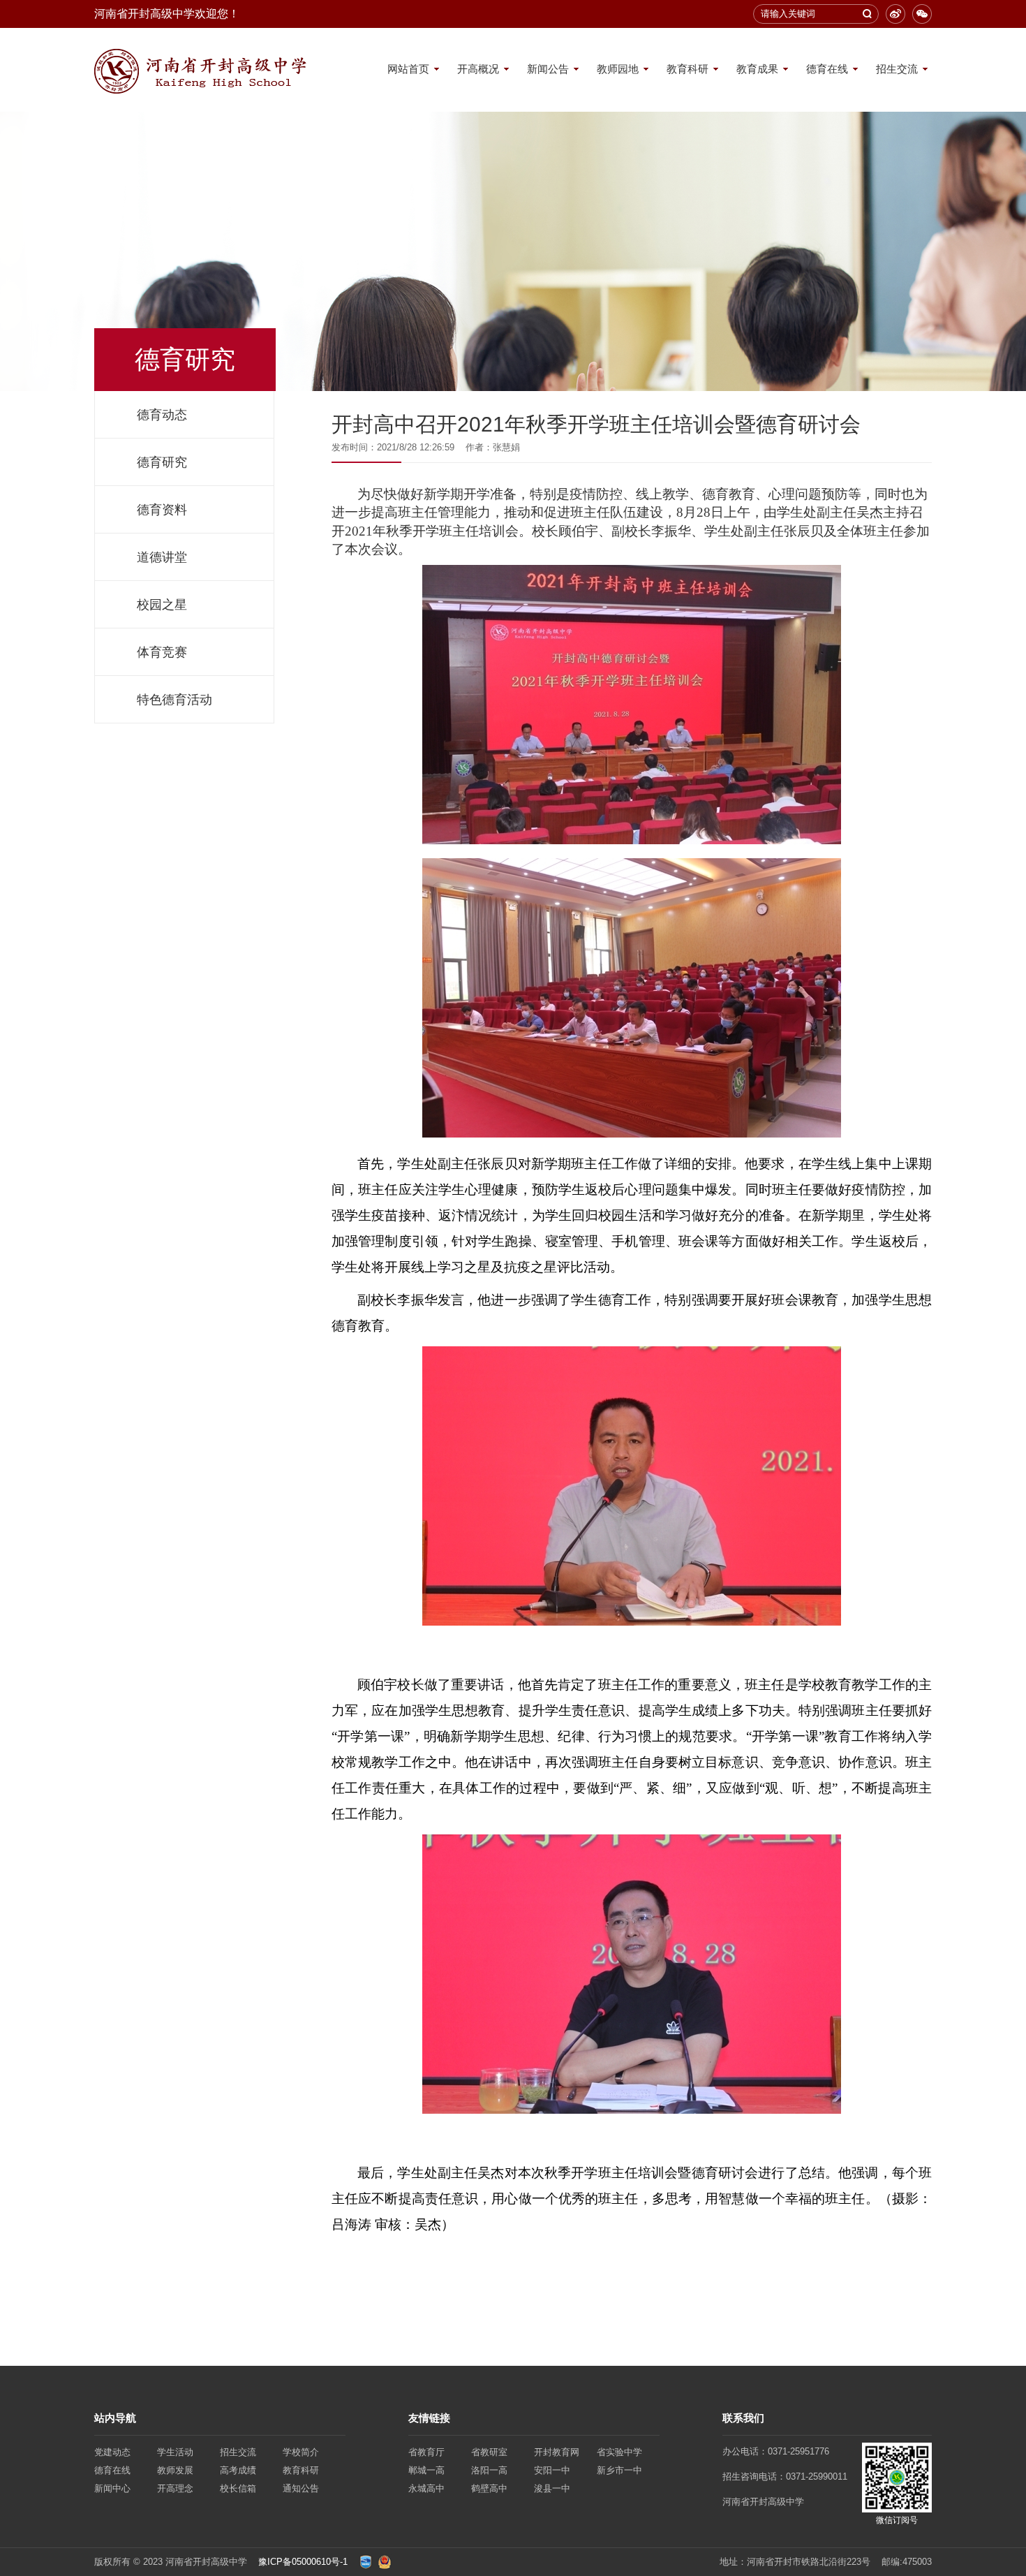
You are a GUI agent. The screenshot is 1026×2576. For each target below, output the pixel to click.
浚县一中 (552, 2488)
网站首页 (408, 69)
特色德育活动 (174, 700)
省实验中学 (619, 2452)
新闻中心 (112, 2488)
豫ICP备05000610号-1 (303, 2562)
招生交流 (897, 69)
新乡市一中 (619, 2470)
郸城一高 (426, 2470)
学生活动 (175, 2452)
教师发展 (175, 2470)
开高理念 (175, 2488)
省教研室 (489, 2452)
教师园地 (618, 69)
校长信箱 (238, 2488)
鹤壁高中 (489, 2488)
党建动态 (112, 2452)
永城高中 (426, 2488)
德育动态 (162, 415)
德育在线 (827, 69)
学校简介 (301, 2452)
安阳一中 (552, 2470)
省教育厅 (426, 2452)
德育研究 (162, 462)
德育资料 (162, 510)
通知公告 (301, 2488)
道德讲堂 (162, 557)
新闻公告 (548, 69)
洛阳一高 (489, 2470)
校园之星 (162, 605)
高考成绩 (238, 2470)
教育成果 (757, 69)
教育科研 (687, 69)
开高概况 (478, 69)
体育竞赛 (162, 652)
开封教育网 (557, 2452)
